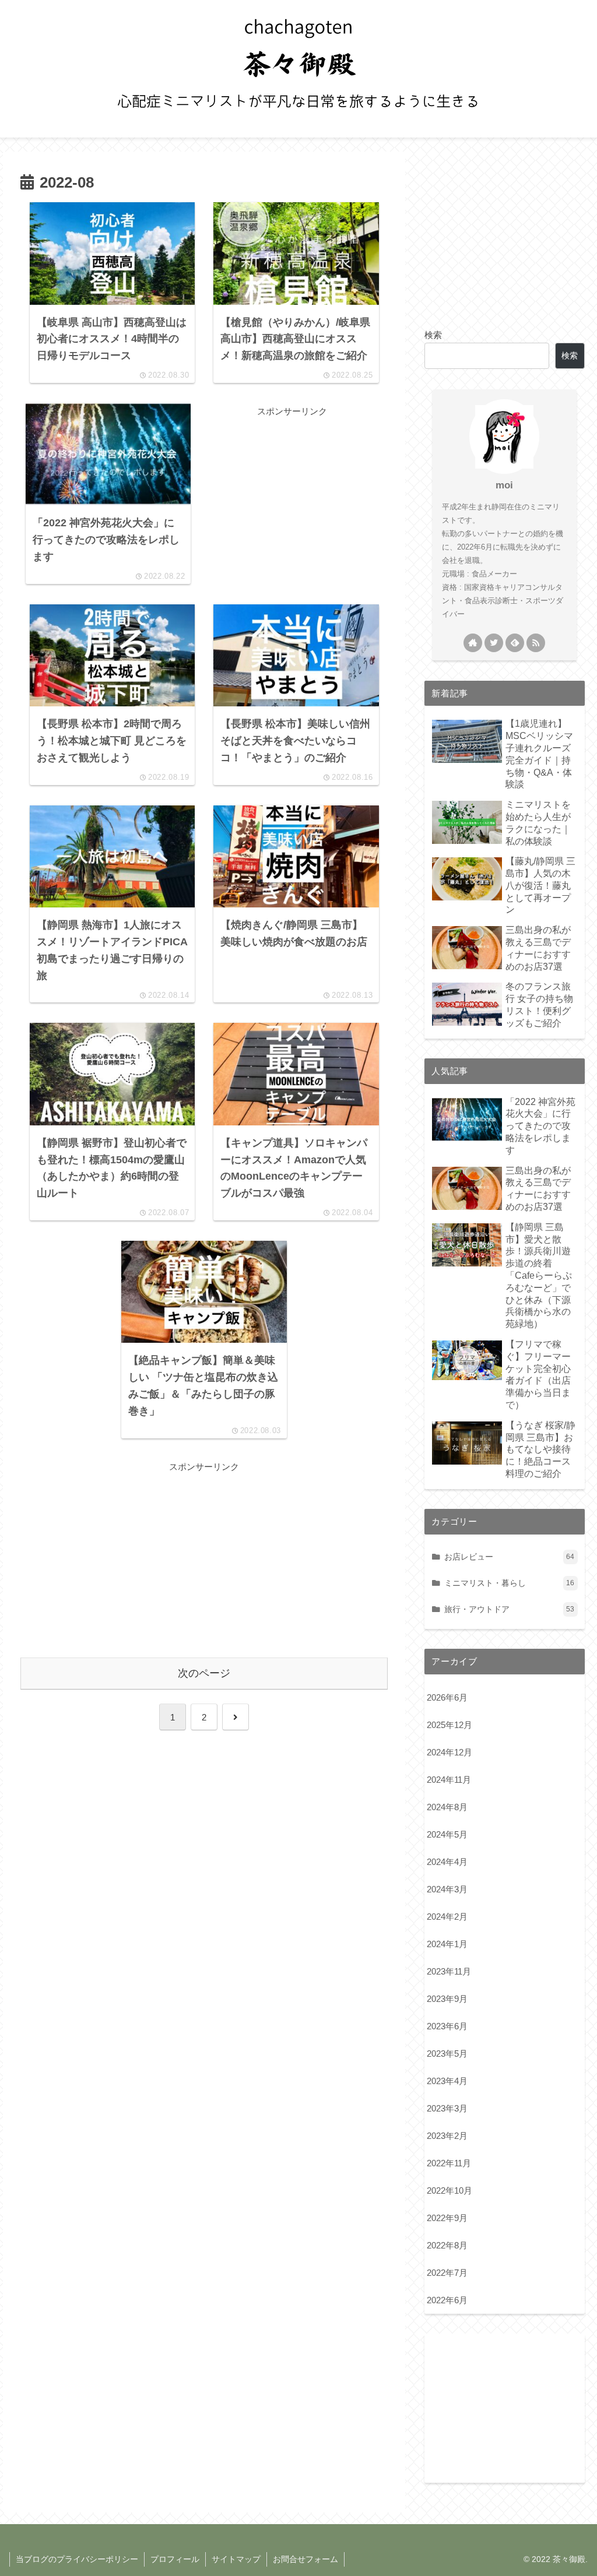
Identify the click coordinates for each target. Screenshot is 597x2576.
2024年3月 (447, 1889)
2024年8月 (447, 1807)
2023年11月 (449, 1971)
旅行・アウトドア (509, 1609)
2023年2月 (447, 2136)
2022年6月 (447, 2300)
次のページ (204, 1673)
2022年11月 (449, 2163)
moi (504, 485)
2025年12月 (449, 1725)
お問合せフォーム (305, 2559)
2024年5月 (447, 1834)
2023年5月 (447, 2054)
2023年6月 (447, 2026)
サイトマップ (236, 2559)
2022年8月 (447, 2245)
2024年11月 (449, 1780)
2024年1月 (447, 1944)
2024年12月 (449, 1752)
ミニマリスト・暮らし (509, 1583)
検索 (433, 335)
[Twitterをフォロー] (494, 643)
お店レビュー (509, 1557)
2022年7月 (447, 2273)
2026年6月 (447, 1697)
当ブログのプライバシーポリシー (77, 2559)
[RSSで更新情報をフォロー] (536, 643)
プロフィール (175, 2559)
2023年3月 (447, 2108)
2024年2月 (447, 1917)
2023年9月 (447, 1999)
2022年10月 (449, 2190)
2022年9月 (447, 2218)
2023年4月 (447, 2081)
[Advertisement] (292, 492)
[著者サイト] (473, 643)
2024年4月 (447, 1862)
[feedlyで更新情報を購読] (515, 643)
